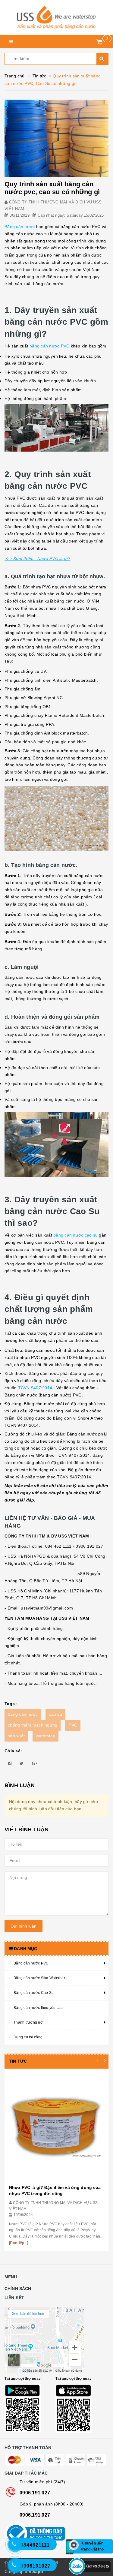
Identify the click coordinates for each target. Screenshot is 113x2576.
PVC (73, 1725)
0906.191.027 (35, 2493)
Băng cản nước (20, 227)
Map (56, 2340)
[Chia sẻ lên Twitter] (22, 1763)
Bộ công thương (56, 2534)
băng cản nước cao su (75, 1235)
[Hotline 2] (18, 2547)
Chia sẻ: (13, 1751)
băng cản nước (23, 1714)
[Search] (102, 59)
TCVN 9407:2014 (35, 1388)
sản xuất (16, 1736)
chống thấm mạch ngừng (33, 1725)
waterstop (46, 1736)
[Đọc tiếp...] (19, 2243)
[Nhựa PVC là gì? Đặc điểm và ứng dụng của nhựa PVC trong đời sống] (56, 2127)
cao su (55, 1714)
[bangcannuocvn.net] (56, 17)
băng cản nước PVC (49, 346)
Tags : (11, 1704)
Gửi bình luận (24, 1926)
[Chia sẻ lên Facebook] (10, 1763)
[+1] (35, 1763)
